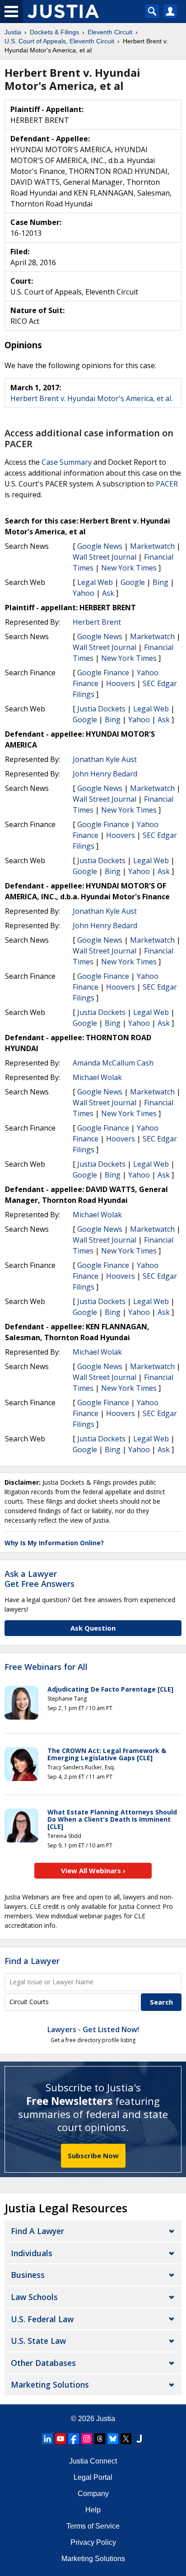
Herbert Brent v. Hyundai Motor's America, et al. (91, 398)
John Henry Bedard (105, 774)
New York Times (129, 568)
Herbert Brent (97, 622)
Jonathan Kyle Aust (105, 759)
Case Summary (67, 462)
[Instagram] (87, 2439)
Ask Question (93, 1628)
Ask (108, 593)
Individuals (32, 2253)
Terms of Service (93, 2526)
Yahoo (84, 593)
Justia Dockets (101, 709)
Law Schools (34, 2297)
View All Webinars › (93, 1870)
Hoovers (121, 683)
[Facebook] (74, 2439)
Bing (160, 582)
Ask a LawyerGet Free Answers (40, 1579)
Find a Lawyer (32, 1961)
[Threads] (100, 2439)
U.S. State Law (38, 2341)
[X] (126, 2439)
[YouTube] (60, 2439)
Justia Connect (93, 2461)
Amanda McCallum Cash (113, 1063)
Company (93, 2494)
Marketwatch (152, 546)
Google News (100, 546)
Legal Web (95, 582)
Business (28, 2275)
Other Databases (43, 2363)
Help (93, 2510)
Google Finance (103, 673)
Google (133, 582)
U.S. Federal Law (42, 2319)
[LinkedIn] (47, 2439)
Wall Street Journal (105, 557)
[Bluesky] (113, 2439)
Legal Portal (93, 2477)
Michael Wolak (97, 1077)
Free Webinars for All (46, 1667)
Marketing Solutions (50, 2384)
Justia (106, 2419)
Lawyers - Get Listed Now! (93, 2029)
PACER (167, 484)
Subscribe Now (93, 2155)
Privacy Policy (93, 2542)
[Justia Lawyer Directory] (139, 2439)
